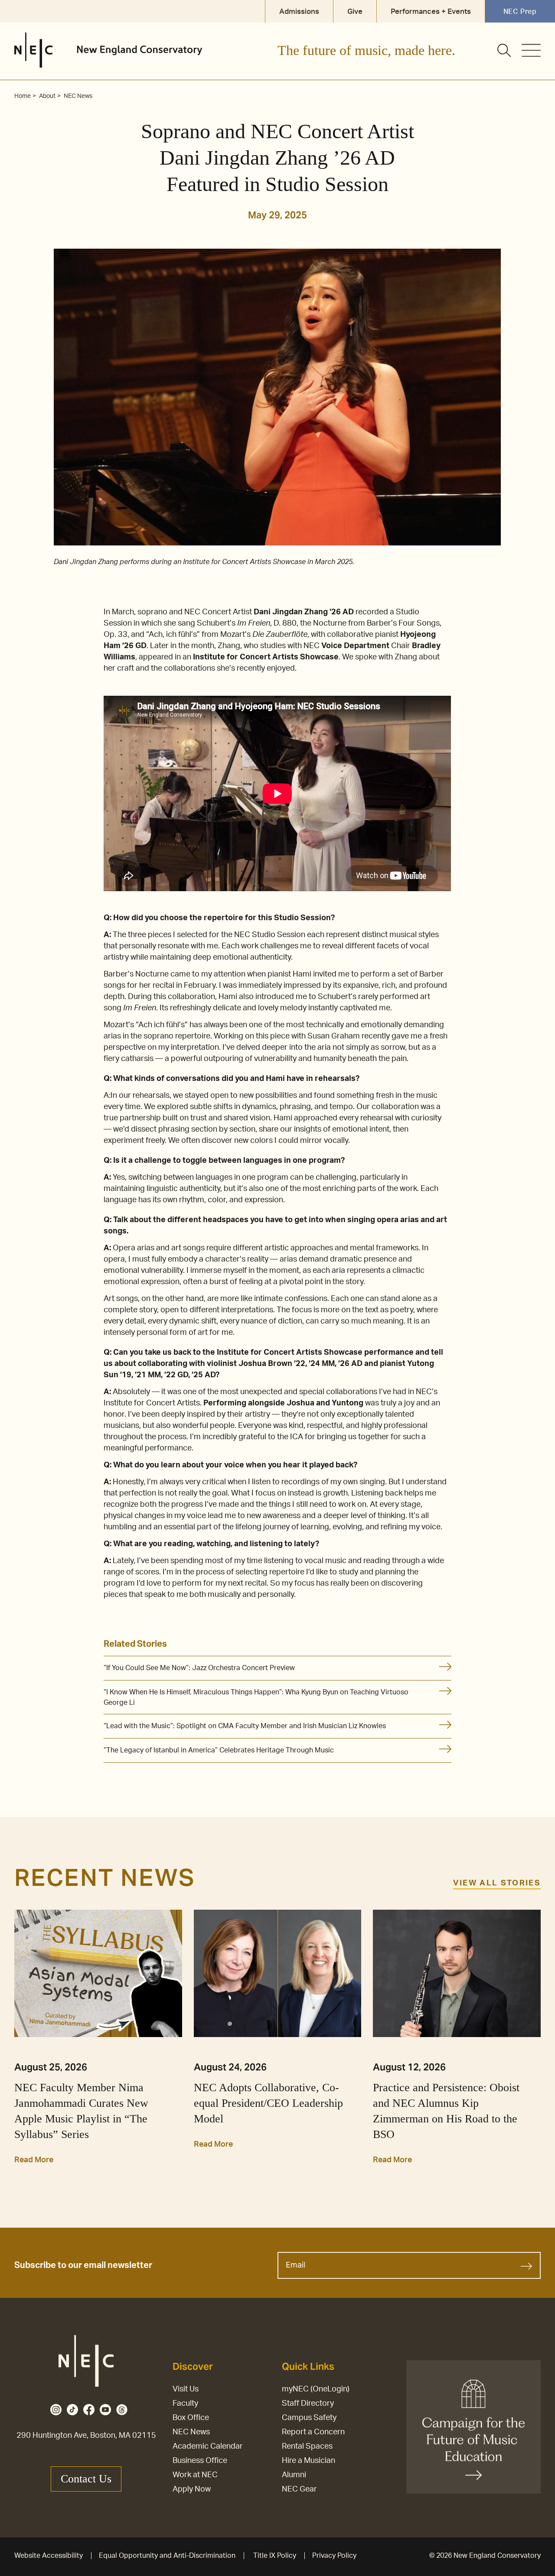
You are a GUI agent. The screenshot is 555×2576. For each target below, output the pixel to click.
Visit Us (186, 2389)
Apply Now (192, 2489)
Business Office (200, 2461)
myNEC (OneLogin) (316, 2389)
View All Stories (497, 1883)
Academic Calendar (208, 2446)
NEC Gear (299, 2489)
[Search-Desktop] (505, 51)
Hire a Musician (309, 2461)
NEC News (191, 2432)
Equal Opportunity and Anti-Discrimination (167, 2556)
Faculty (185, 2404)
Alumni (294, 2475)
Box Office (191, 2418)
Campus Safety (309, 2418)
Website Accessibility (49, 2556)
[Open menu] (531, 50)
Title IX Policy (275, 2556)
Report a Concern (313, 2432)
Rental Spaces (307, 2446)
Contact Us (86, 2479)
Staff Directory (308, 2404)
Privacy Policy (334, 2556)
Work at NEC (195, 2475)
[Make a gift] (473, 2427)
